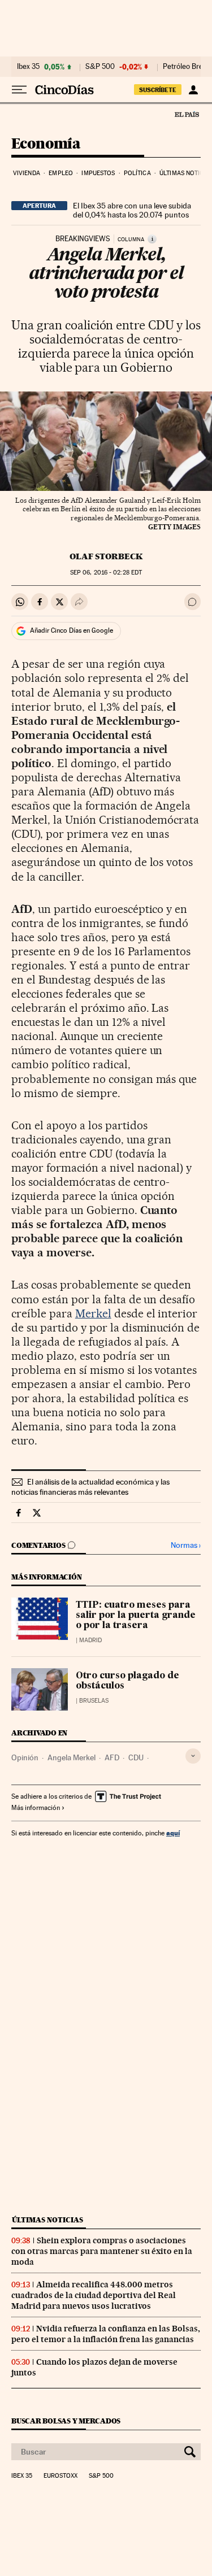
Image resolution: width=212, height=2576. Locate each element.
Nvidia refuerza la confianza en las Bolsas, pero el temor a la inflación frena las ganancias (106, 2334)
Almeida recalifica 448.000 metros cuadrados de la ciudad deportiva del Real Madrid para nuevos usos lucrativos (94, 2295)
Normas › (186, 1545)
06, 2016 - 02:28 (106, 573)
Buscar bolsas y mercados (66, 2421)
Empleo (61, 173)
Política (137, 173)
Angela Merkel (72, 1757)
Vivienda (27, 173)
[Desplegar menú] (19, 90)
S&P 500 (100, 67)
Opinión (25, 1757)
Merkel (93, 1313)
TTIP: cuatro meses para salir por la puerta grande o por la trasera (136, 1616)
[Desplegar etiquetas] (193, 1756)
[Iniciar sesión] (193, 90)
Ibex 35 (28, 67)
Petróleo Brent (186, 67)
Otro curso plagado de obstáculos (127, 1681)
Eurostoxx (60, 2476)
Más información (36, 1808)
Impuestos (98, 173)
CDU (136, 1757)
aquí (173, 1833)
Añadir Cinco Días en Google (72, 630)
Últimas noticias (47, 2220)
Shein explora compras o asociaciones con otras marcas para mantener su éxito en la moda (102, 2251)
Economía (46, 144)
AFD (112, 1757)
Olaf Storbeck (106, 556)
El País (187, 114)
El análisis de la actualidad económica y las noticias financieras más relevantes (90, 1487)
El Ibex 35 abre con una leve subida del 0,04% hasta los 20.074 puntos (132, 210)
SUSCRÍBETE (158, 90)
